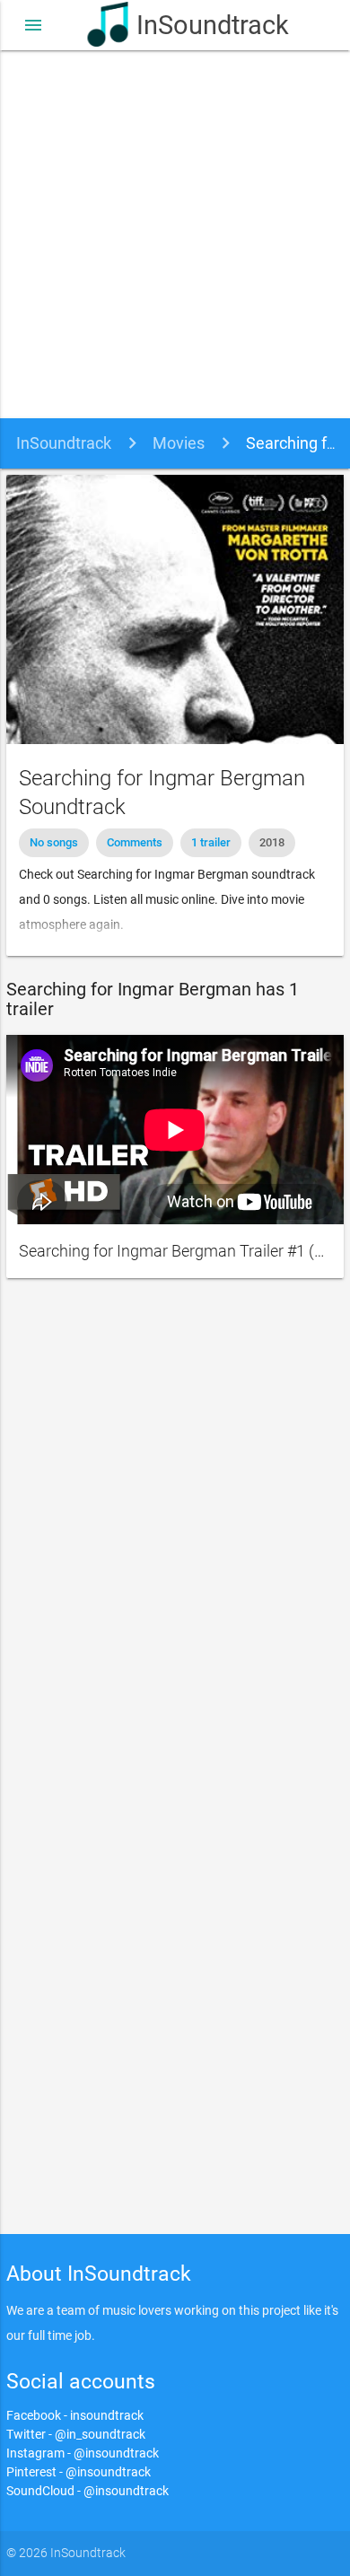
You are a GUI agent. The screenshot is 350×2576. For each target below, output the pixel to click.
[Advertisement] (175, 234)
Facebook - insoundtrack (75, 2415)
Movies (179, 443)
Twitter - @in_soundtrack (76, 2434)
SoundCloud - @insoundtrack (87, 2491)
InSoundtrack (199, 25)
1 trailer (211, 842)
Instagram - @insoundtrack (83, 2453)
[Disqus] (175, 1533)
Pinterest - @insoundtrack (79, 2472)
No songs (54, 842)
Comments (135, 842)
